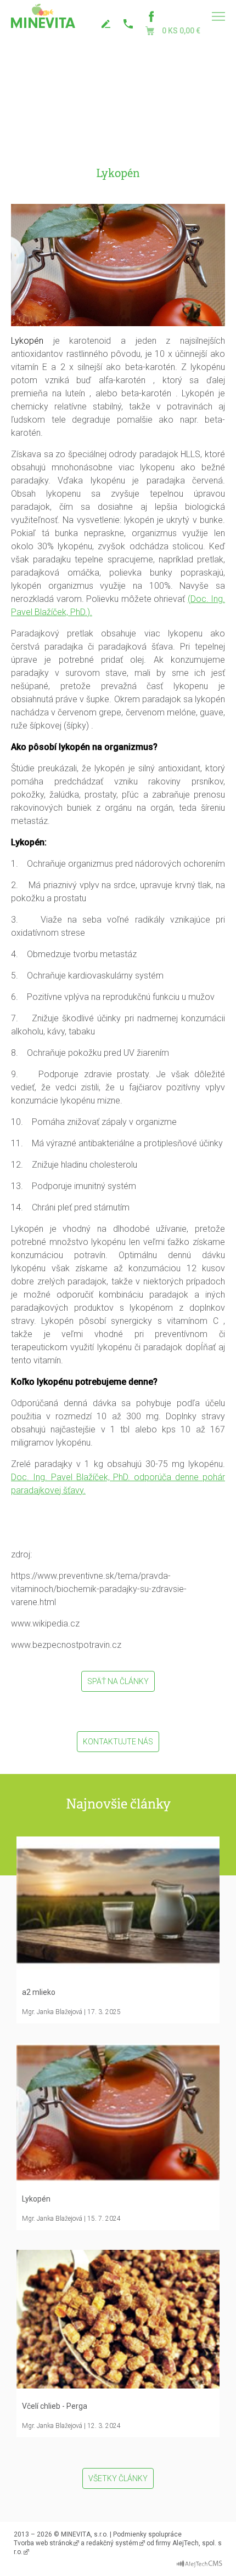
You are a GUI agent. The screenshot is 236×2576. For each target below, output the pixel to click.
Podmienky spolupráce (147, 2534)
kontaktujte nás (107, 24)
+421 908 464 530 (129, 24)
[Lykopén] (118, 264)
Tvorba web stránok (43, 2543)
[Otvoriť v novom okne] (200, 2561)
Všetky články (118, 2478)
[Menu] (218, 16)
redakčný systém (112, 2543)
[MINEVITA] (43, 16)
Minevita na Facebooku (151, 16)
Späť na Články (118, 1681)
